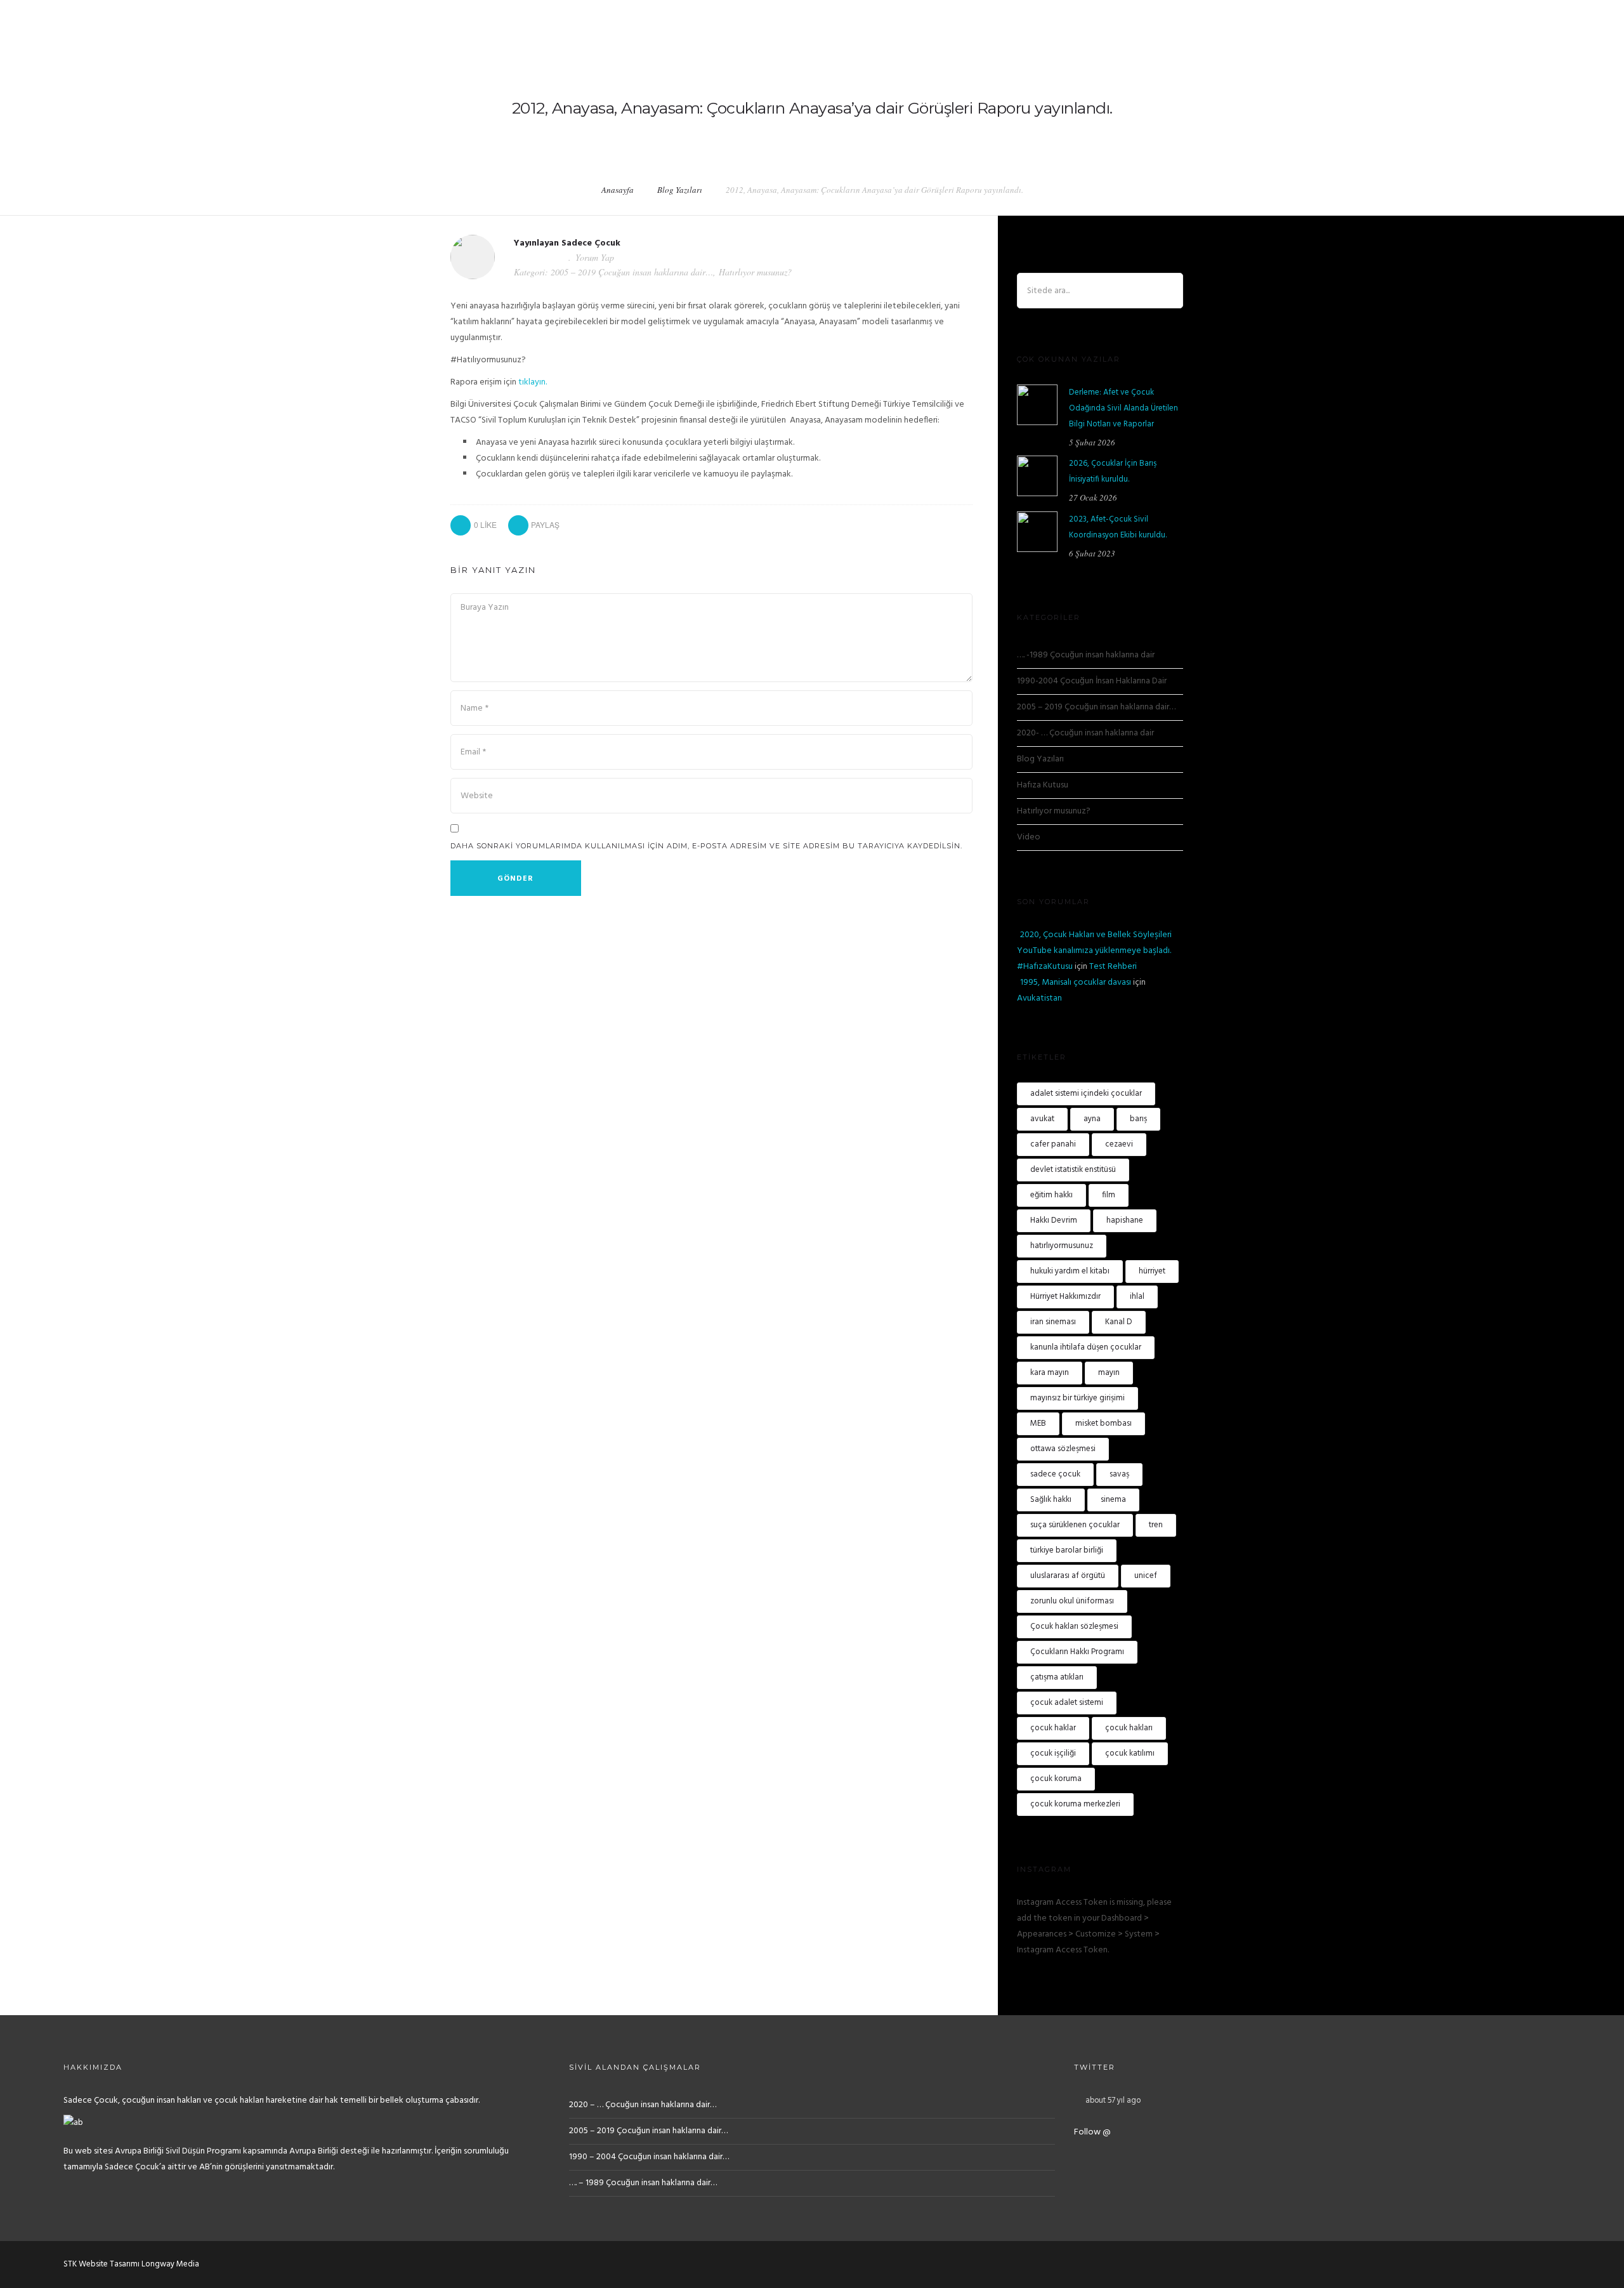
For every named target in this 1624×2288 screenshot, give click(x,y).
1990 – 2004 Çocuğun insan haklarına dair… (649, 2157)
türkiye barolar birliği (1067, 1550)
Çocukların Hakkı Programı (1077, 1652)
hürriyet (1152, 1271)
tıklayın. (533, 382)
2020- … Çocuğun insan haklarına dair (1085, 733)
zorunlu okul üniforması (1072, 1601)
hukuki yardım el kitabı (1070, 1271)
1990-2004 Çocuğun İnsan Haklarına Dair (1092, 681)
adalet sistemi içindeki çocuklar (1086, 1094)
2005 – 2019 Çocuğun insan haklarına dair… (632, 272)
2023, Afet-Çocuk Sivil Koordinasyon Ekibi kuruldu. (1118, 527)
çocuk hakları (1129, 1728)
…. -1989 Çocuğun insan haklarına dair (1086, 655)
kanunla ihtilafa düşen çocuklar (1086, 1347)
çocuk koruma (1056, 1779)
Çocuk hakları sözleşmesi (1074, 1627)
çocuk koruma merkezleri (1075, 1804)
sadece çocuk (1055, 1474)
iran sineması (1053, 1322)
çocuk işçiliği (1053, 1753)
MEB (1038, 1423)
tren (1156, 1525)
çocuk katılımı (1130, 1753)
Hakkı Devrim (1054, 1220)
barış (1138, 1119)
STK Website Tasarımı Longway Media (131, 2264)
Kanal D (1119, 1322)
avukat (1042, 1119)
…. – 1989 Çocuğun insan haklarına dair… (643, 2183)
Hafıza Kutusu (1043, 785)
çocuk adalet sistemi (1067, 1703)
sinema (1113, 1500)
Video (1029, 837)
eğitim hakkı (1051, 1195)
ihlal (1137, 1297)
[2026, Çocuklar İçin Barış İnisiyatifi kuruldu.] (1037, 476)
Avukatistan (1039, 998)
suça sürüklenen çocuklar (1075, 1525)
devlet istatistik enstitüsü (1073, 1170)
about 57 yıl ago (1113, 2101)
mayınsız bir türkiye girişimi (1077, 1398)
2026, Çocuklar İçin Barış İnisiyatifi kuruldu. (1113, 471)
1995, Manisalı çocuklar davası (1076, 983)
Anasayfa (618, 190)
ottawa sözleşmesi (1063, 1449)
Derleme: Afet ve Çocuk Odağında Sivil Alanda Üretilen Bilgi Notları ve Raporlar (1123, 408)
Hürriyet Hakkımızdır (1065, 1297)
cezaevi (1119, 1144)
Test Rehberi (1113, 967)
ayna (1092, 1119)
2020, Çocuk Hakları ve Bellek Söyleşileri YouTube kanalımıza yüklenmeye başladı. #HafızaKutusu (1094, 951)
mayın (1109, 1373)
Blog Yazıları (680, 190)
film (1109, 1195)
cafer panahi (1053, 1144)
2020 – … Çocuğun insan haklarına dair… (643, 2105)
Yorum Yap (595, 257)
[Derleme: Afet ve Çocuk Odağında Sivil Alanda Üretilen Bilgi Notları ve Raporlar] (1037, 405)
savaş (1119, 1474)
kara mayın (1050, 1373)
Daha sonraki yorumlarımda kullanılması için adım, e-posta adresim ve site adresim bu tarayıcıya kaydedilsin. (706, 846)
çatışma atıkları (1057, 1677)
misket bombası (1103, 1423)
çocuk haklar (1053, 1728)
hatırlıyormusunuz (1062, 1246)
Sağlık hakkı (1051, 1500)
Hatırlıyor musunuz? (755, 272)
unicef (1146, 1576)
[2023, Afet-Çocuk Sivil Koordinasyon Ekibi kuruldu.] (1037, 531)
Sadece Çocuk (591, 243)
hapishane (1125, 1220)
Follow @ (1092, 2132)
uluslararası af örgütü (1068, 1576)
